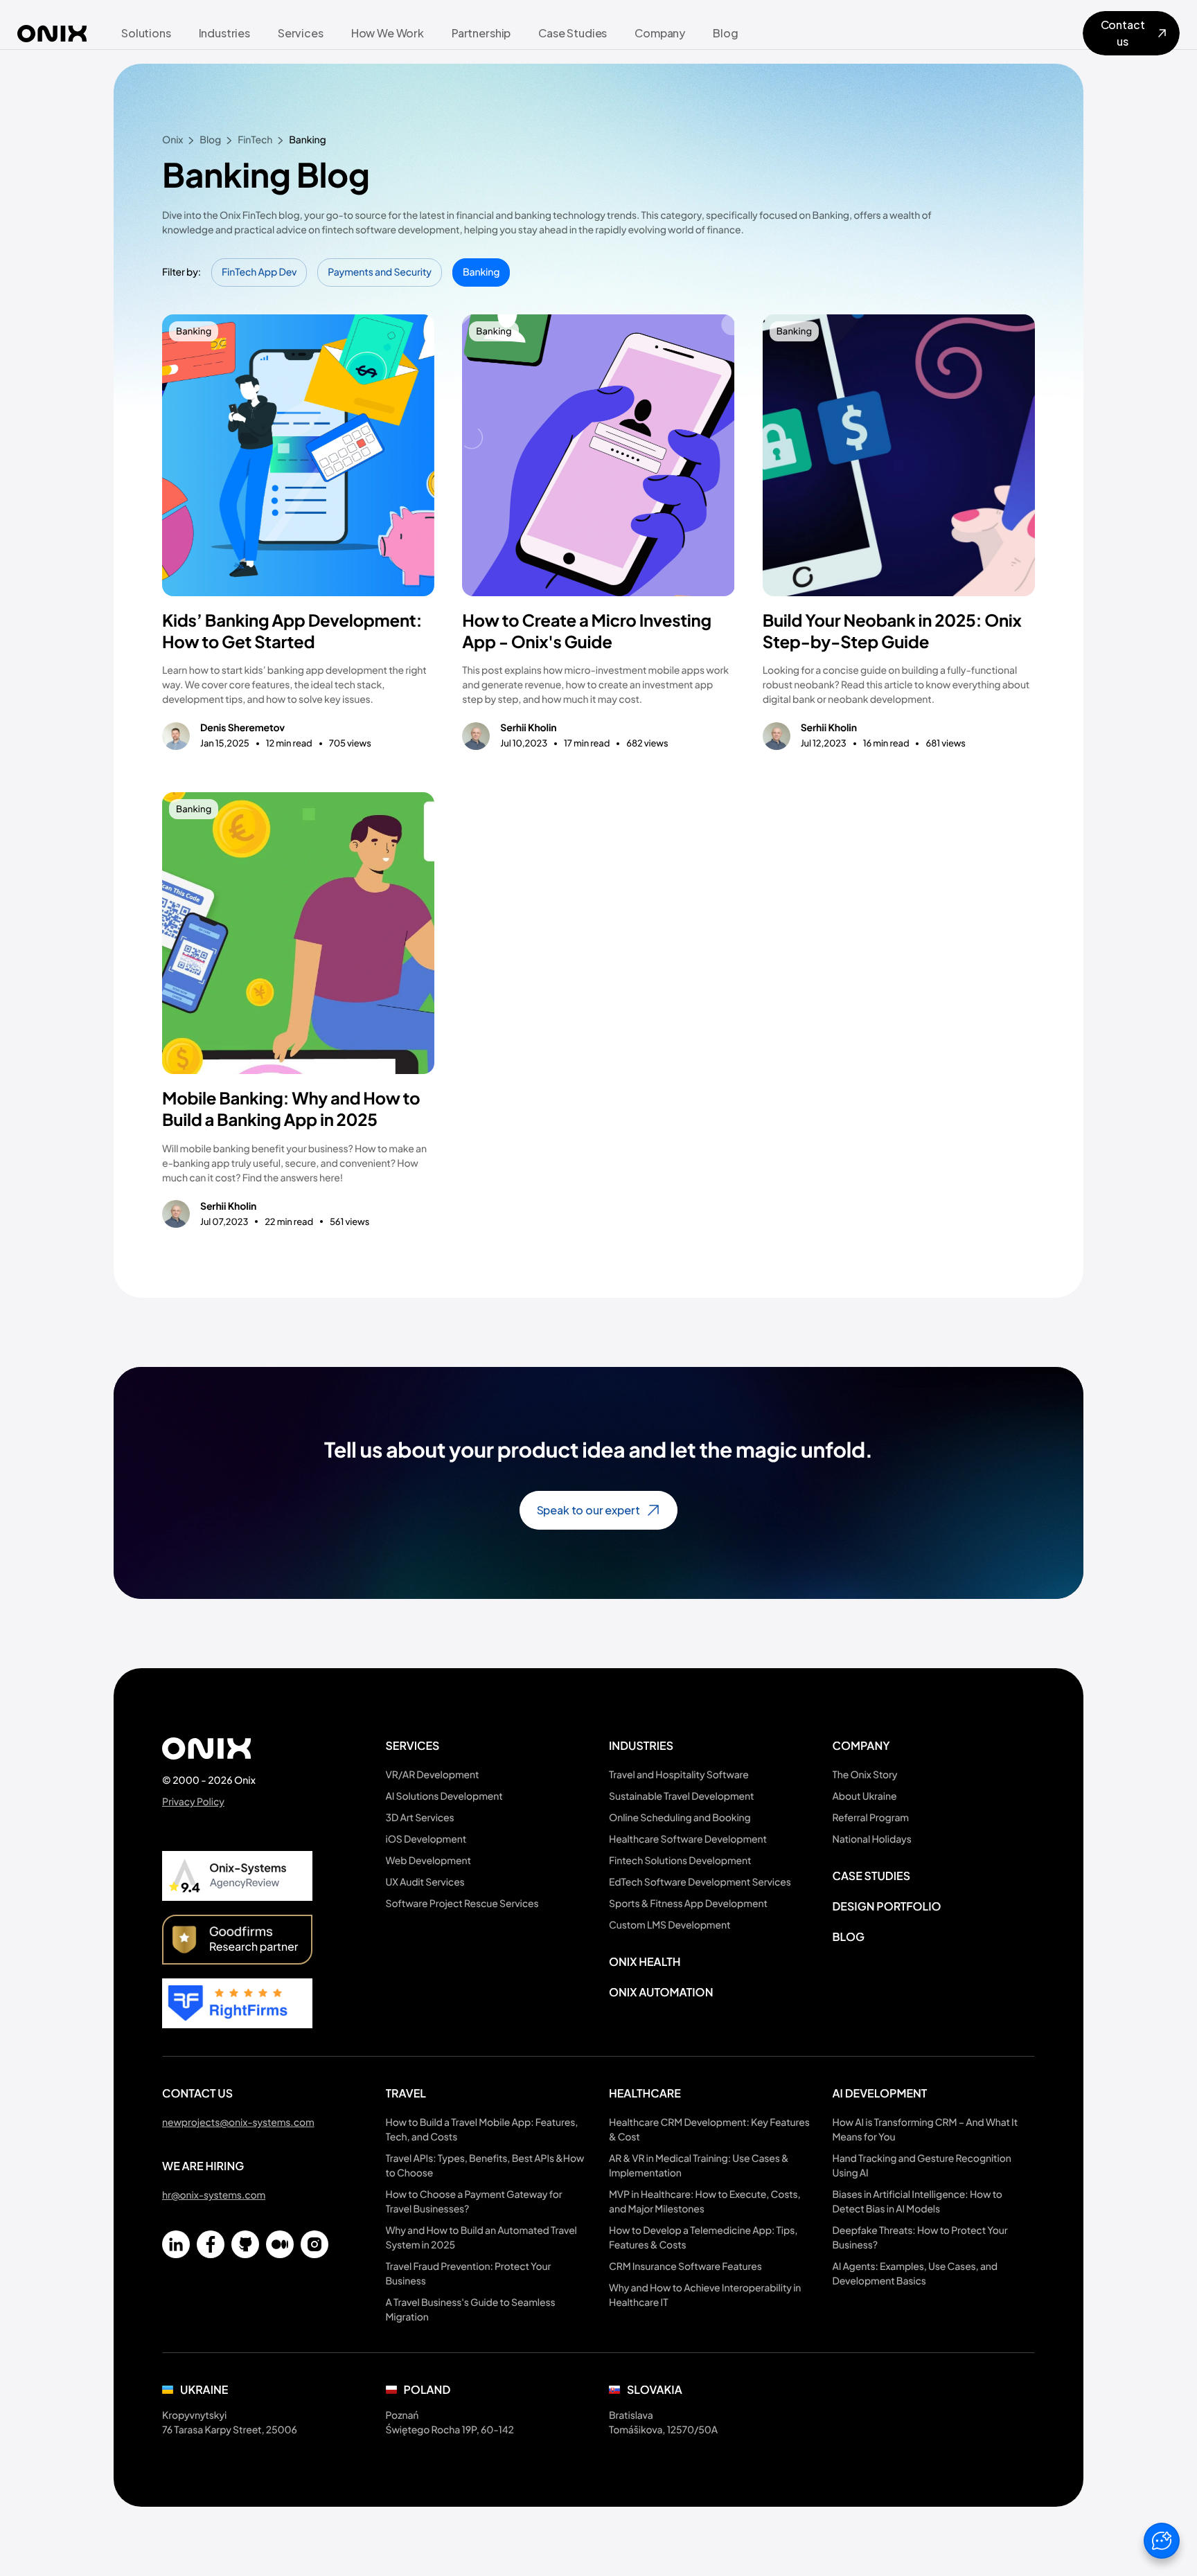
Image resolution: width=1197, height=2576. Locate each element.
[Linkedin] (176, 2244)
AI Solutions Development (444, 1796)
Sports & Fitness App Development (688, 1904)
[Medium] (280, 2244)
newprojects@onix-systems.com (238, 2122)
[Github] (245, 2244)
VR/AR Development (433, 1775)
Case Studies (872, 1876)
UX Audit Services (425, 1882)
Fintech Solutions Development (680, 1861)
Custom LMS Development (670, 1925)
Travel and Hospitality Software (679, 1775)
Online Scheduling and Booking (680, 1818)
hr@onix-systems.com (214, 2195)
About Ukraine (865, 1796)
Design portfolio (887, 1906)
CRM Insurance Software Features (685, 2266)
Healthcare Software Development (688, 1839)
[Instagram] (314, 2244)
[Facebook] (211, 2244)
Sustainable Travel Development (681, 1796)
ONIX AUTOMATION (661, 1992)
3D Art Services (420, 1818)
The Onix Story (865, 1775)
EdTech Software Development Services (700, 1882)
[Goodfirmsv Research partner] (237, 1940)
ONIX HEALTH (645, 1961)
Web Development (428, 1861)
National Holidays (872, 1839)
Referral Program (871, 1818)
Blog (849, 1937)
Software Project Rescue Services (462, 1904)
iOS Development (426, 1839)
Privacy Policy (193, 1802)
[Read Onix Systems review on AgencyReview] (237, 1876)
